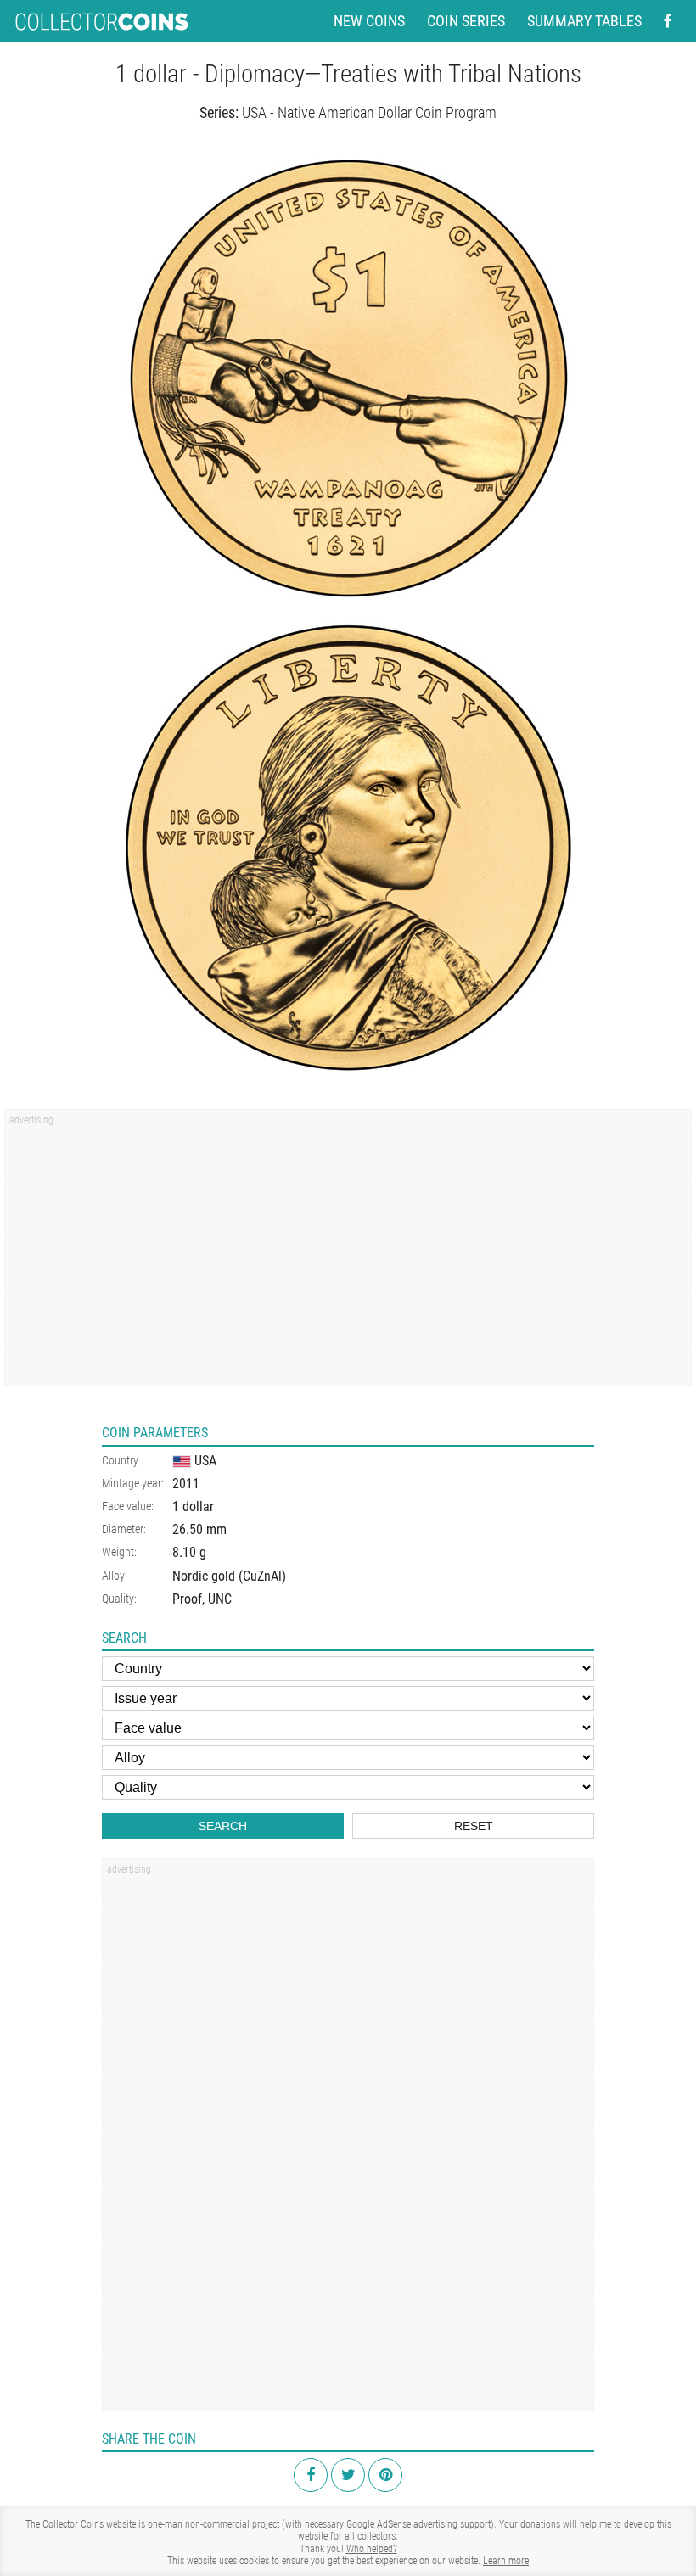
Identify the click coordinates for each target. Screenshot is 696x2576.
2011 (186, 1484)
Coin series (466, 21)
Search (223, 1826)
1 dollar (193, 1506)
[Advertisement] (348, 1253)
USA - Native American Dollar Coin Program (369, 112)
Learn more (506, 2561)
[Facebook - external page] (668, 21)
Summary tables (584, 21)
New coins (369, 21)
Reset (474, 1826)
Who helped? (372, 2549)
